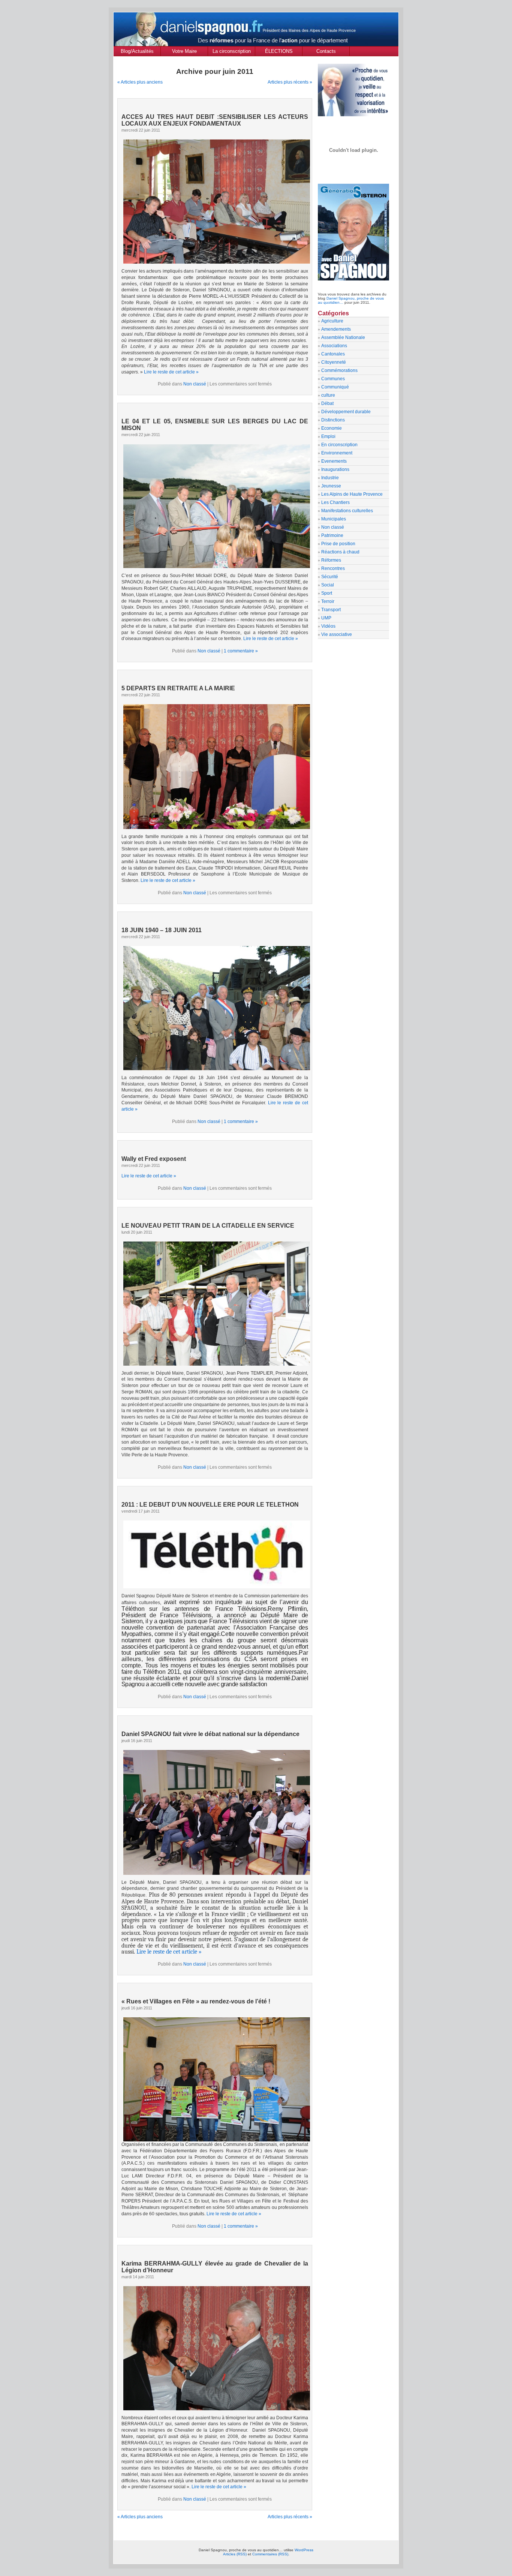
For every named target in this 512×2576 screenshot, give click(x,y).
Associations (334, 346)
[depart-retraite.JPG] (215, 765)
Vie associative (337, 634)
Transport (331, 610)
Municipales (334, 519)
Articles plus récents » (290, 82)
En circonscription (339, 445)
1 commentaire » (241, 651)
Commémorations (339, 370)
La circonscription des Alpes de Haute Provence (231, 52)
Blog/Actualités (137, 51)
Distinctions (333, 420)
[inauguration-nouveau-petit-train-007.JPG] (215, 1303)
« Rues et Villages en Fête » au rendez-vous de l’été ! (196, 2001)
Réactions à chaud (340, 552)
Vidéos (328, 626)
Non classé (195, 384)
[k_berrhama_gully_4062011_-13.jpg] (215, 2347)
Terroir (328, 601)
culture (328, 395)
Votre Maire (184, 51)
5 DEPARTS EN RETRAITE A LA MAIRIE (178, 688)
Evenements (334, 461)
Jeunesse (331, 486)
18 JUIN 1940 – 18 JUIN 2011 (162, 930)
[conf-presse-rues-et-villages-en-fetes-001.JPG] (217, 2140)
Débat (327, 403)
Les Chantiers (335, 502)
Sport (327, 593)
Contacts (326, 51)
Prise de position (338, 544)
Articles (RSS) (235, 2554)
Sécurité (330, 577)
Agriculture (332, 321)
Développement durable (346, 412)
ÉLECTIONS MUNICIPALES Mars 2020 (279, 52)
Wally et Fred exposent (154, 1159)
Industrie (330, 478)
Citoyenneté (334, 362)
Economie (332, 428)
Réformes (331, 560)
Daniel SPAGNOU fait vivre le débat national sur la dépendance (210, 1734)
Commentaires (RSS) (270, 2554)
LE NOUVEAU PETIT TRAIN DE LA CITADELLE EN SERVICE (208, 1226)
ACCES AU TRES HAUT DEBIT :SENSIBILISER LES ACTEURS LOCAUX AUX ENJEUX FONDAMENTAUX (215, 120)
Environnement (337, 453)
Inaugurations (335, 469)
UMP (326, 618)
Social (328, 585)
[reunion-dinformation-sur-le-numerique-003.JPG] (215, 201)
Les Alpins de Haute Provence (352, 494)
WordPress (304, 2550)
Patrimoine (332, 535)
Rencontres (333, 568)
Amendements (336, 329)
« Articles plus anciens (140, 82)
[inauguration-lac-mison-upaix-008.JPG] (215, 505)
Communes (333, 379)
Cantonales (333, 354)
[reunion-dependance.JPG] (215, 1811)
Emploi (328, 436)
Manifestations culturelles (347, 511)
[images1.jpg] (215, 1553)
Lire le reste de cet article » (171, 372)
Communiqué (335, 387)
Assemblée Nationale (343, 337)
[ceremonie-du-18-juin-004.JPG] (215, 1007)
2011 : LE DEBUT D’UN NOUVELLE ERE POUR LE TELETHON (210, 1505)
